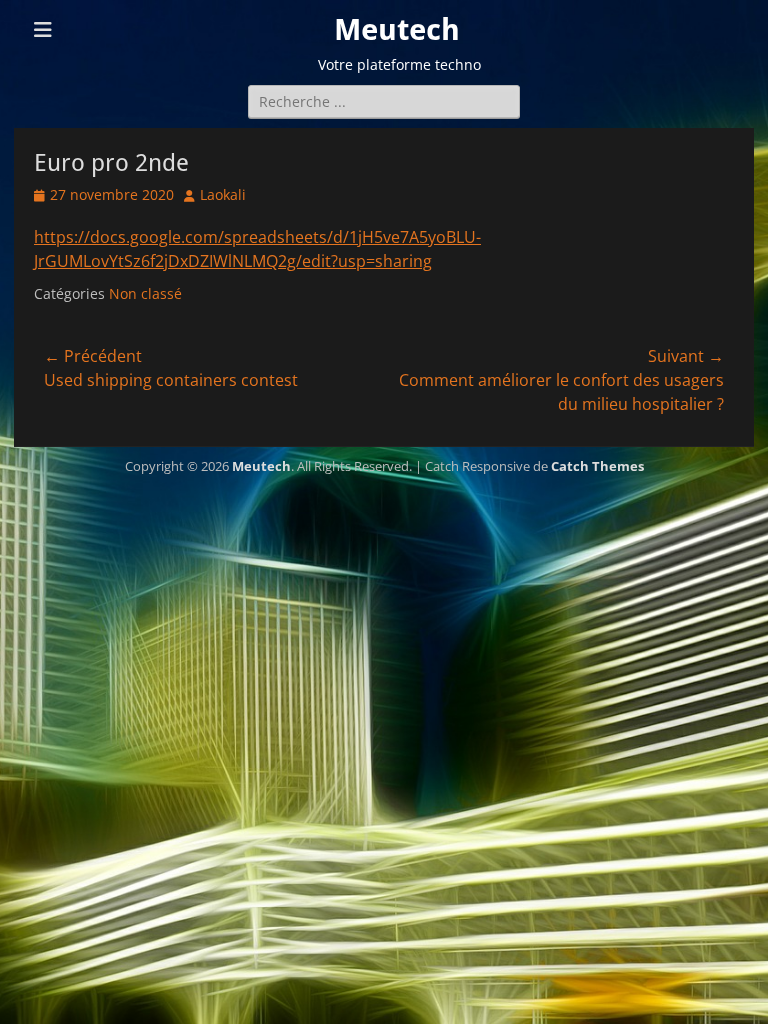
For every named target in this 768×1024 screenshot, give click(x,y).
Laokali (223, 194)
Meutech (397, 29)
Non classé (145, 293)
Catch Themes (597, 466)
